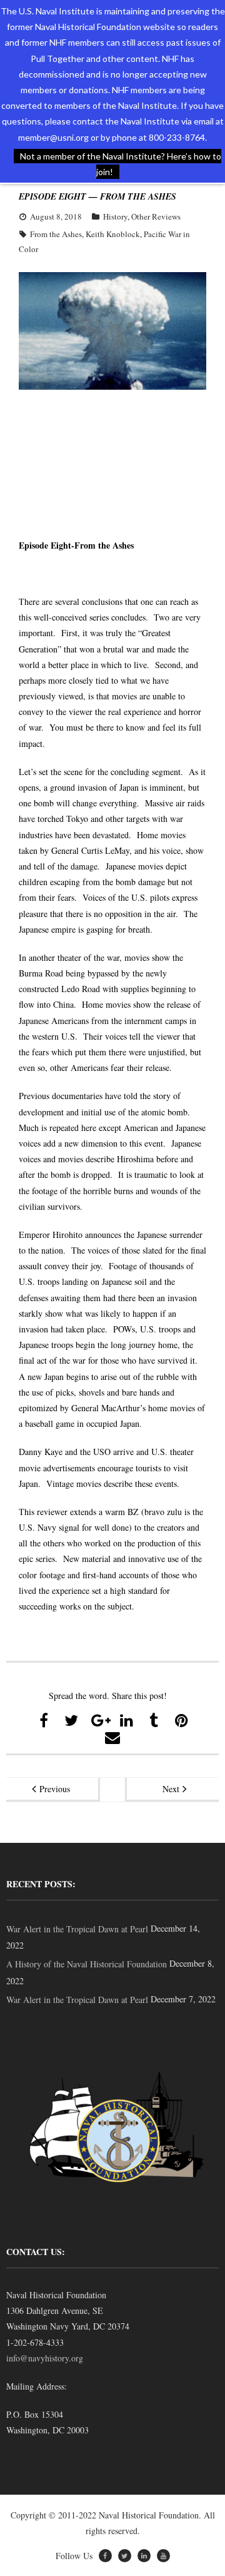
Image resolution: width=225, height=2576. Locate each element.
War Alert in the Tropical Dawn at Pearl (77, 1929)
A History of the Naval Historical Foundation (87, 1964)
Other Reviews (156, 216)
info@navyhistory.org (45, 2358)
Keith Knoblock (113, 234)
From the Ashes (56, 234)
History (115, 216)
